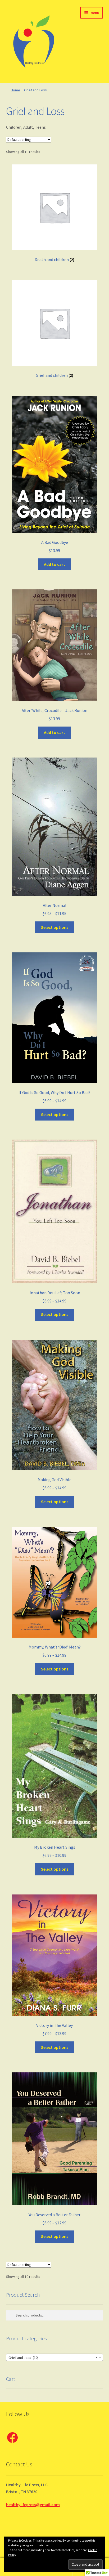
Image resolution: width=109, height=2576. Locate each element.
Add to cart (54, 564)
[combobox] (55, 2357)
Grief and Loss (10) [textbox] (53, 2358)
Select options (55, 927)
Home (15, 90)
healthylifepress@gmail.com (33, 2505)
